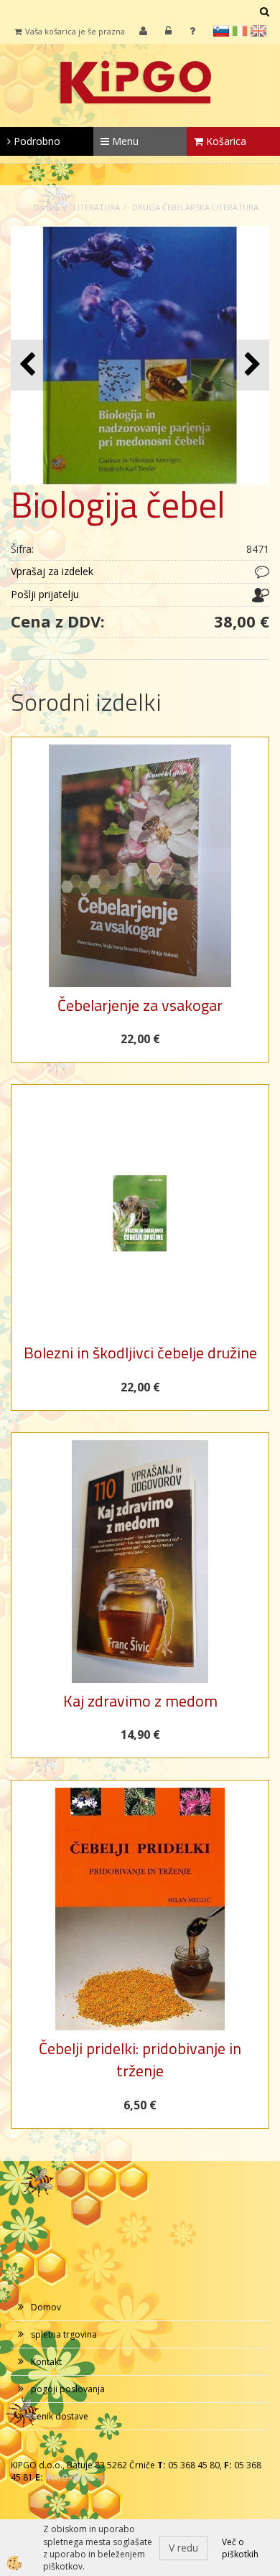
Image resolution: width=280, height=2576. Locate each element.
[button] (251, 365)
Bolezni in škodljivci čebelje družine (140, 1353)
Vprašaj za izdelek (52, 571)
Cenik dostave (60, 2416)
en (258, 31)
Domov (47, 207)
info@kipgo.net (76, 2477)
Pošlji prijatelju (45, 594)
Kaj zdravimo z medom (140, 1701)
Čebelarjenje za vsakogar (140, 1005)
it (240, 31)
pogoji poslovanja (68, 2389)
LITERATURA (97, 207)
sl (221, 31)
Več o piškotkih (240, 2548)
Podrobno (36, 141)
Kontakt (46, 2362)
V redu (183, 2548)
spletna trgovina (64, 2334)
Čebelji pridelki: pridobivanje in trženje (140, 2059)
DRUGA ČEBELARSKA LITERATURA (195, 207)
